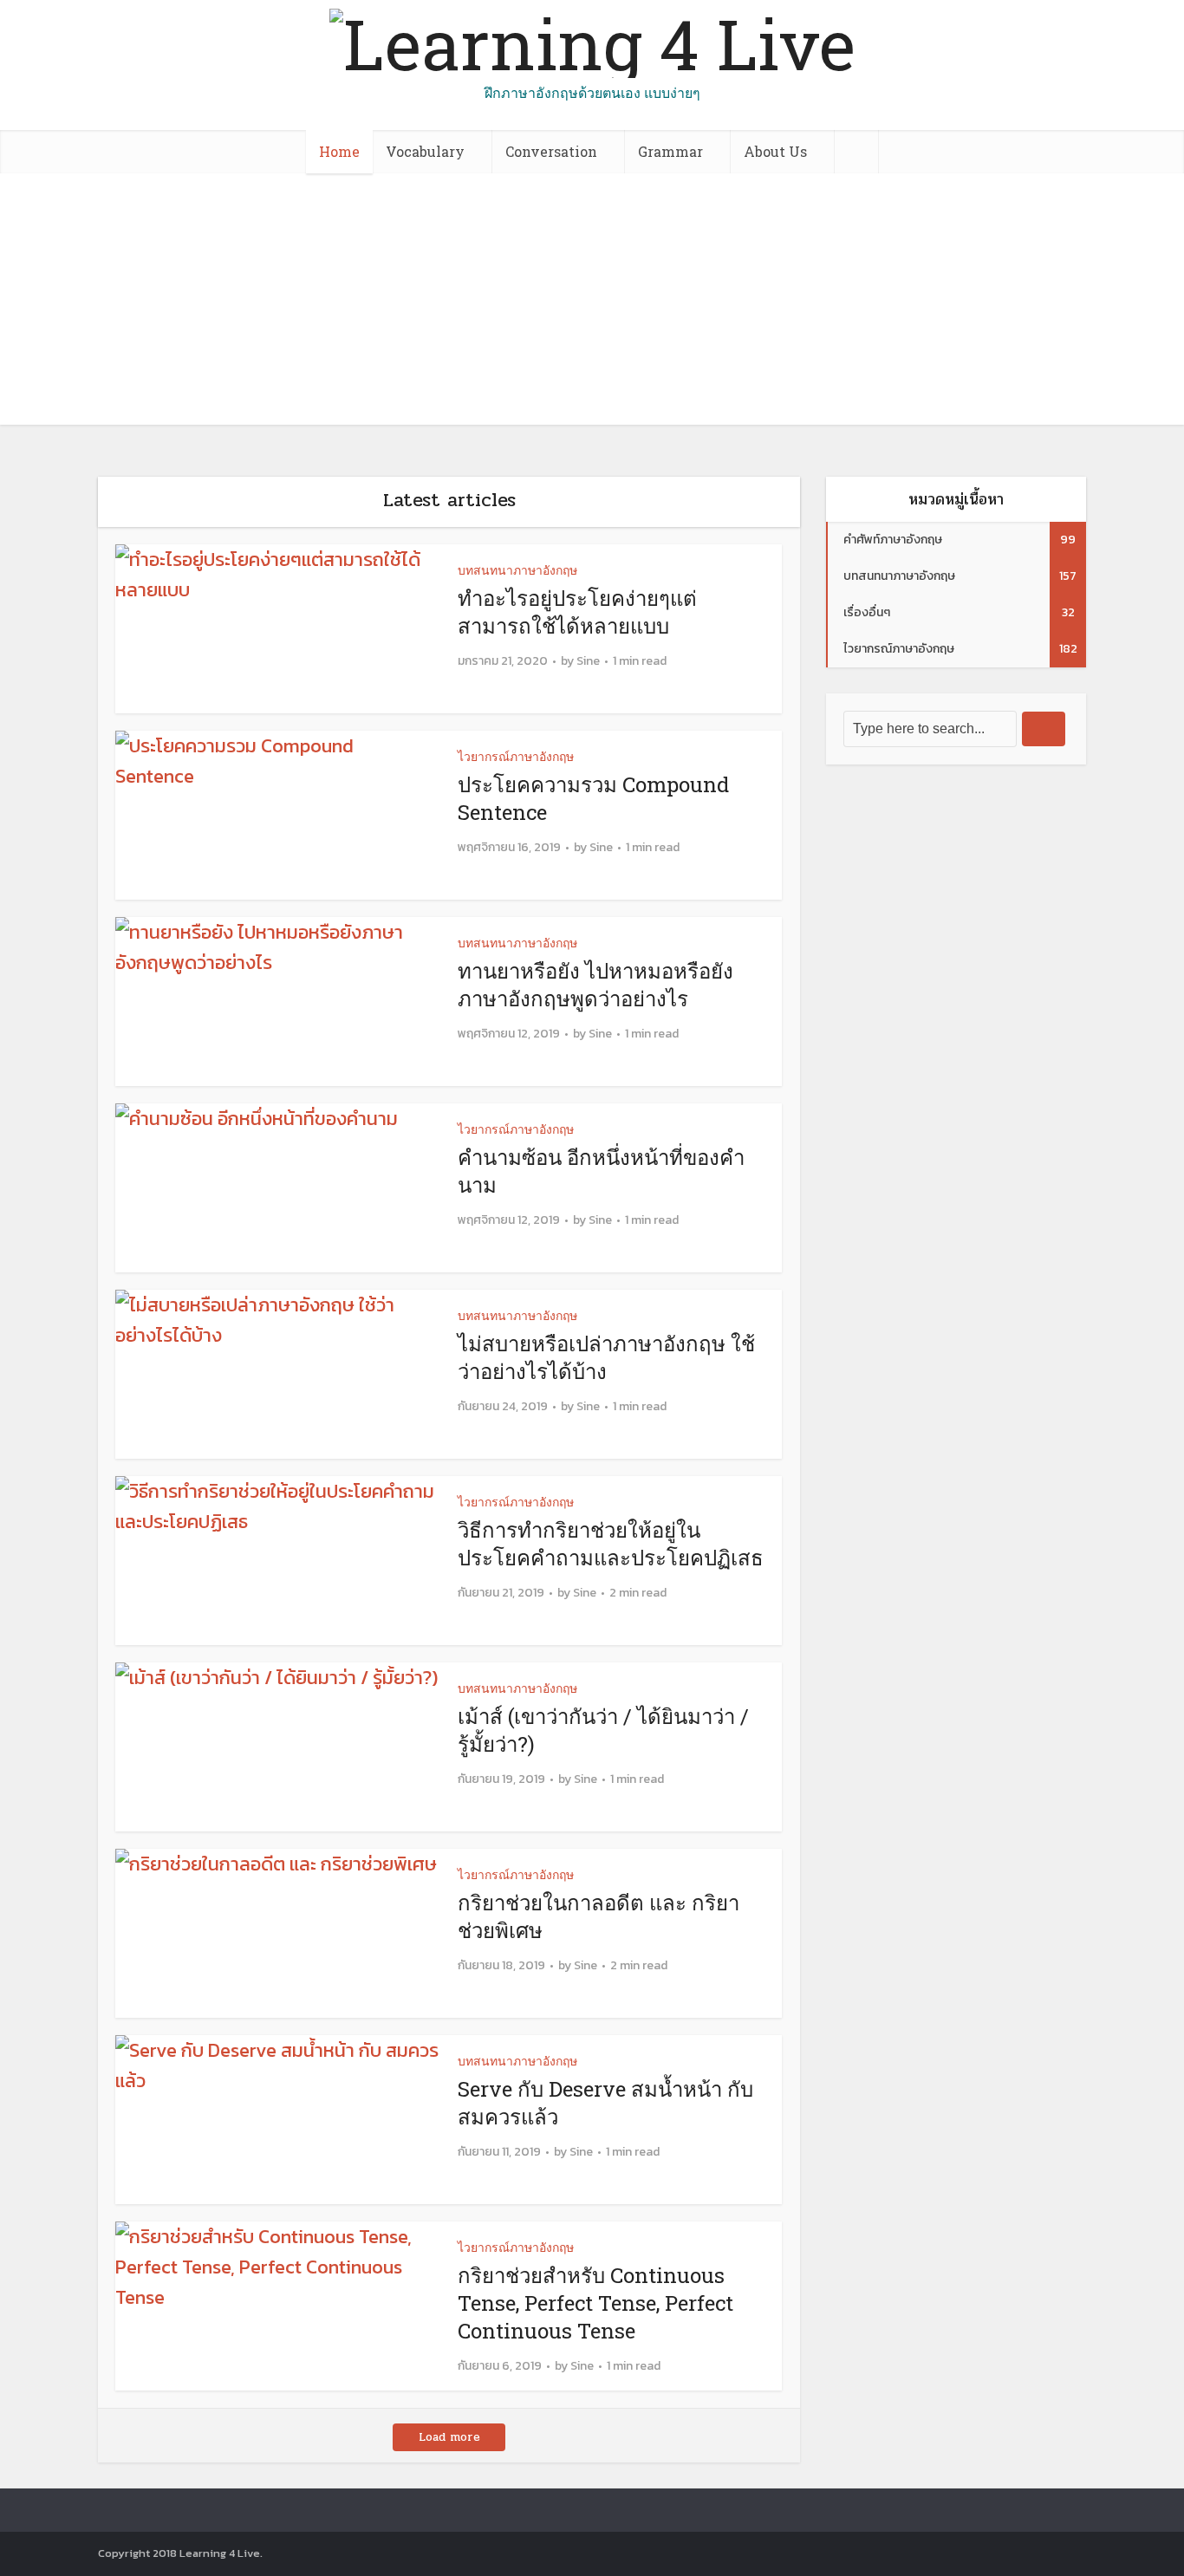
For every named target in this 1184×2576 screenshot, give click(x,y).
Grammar (670, 151)
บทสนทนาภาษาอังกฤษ (517, 570)
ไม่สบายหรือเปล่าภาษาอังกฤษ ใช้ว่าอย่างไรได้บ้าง (606, 1357)
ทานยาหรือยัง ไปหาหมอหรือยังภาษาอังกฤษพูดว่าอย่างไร (595, 985)
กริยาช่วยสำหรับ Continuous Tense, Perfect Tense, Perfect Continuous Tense (595, 2303)
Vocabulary (425, 151)
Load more (449, 2437)
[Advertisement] (592, 303)
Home (339, 151)
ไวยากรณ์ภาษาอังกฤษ (516, 756)
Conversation (551, 151)
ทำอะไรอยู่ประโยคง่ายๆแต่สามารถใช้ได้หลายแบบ (577, 612)
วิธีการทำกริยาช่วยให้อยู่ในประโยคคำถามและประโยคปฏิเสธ (611, 1544)
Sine (588, 661)
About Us (775, 151)
